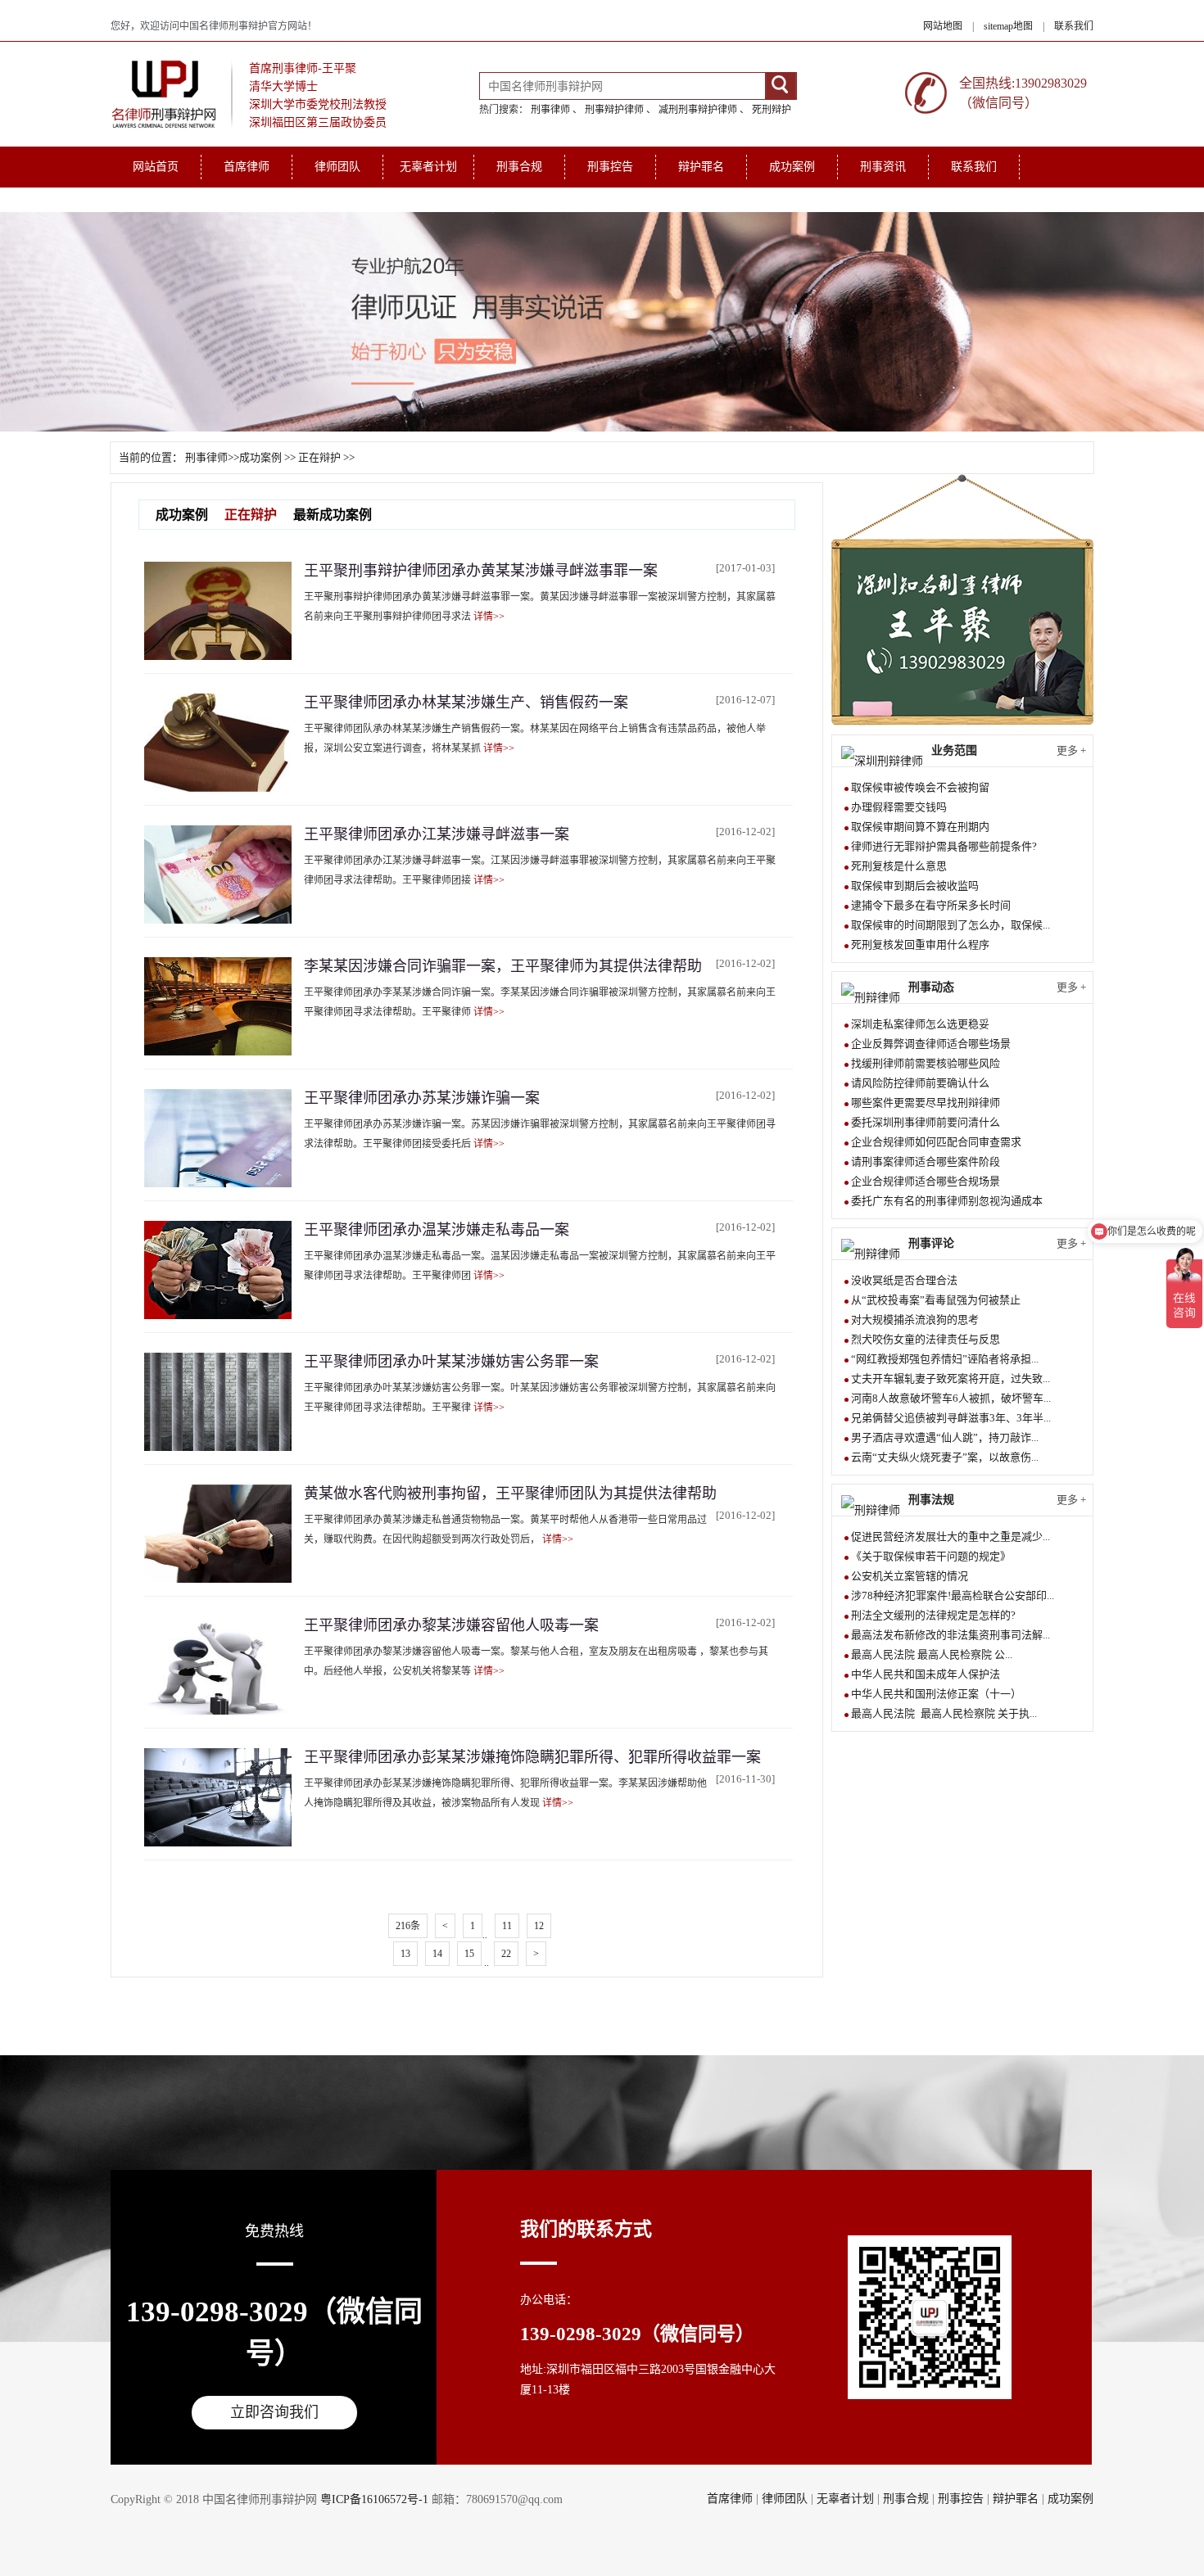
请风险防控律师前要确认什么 (920, 1083)
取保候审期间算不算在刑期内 (920, 827)
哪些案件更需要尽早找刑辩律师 (926, 1103)
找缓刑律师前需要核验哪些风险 (926, 1063)
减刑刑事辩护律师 (698, 110)
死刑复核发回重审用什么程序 (920, 945)
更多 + (1071, 750)
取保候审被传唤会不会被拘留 (920, 787)
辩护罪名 (701, 167)
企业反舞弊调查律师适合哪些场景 (931, 1044)
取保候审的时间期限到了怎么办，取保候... (951, 925)
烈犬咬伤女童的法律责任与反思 (926, 1339)
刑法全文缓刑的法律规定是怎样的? (933, 1615)
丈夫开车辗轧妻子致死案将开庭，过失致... (951, 1378)
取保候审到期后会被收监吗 (915, 886)
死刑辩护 (772, 110)
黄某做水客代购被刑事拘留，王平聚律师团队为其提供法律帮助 (510, 1494)
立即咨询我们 (274, 2412)
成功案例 (792, 167)
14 (437, 1954)
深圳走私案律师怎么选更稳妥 (920, 1024)
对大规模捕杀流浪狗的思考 (915, 1320)
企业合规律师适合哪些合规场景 (926, 1181)
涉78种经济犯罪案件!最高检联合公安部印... (953, 1595)
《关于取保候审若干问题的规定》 (931, 1556)
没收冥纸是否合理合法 (904, 1280)
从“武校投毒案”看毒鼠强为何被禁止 (936, 1300)
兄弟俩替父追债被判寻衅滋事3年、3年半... (951, 1418)
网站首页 (156, 167)
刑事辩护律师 (614, 110)
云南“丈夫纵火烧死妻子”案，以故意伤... (945, 1457)
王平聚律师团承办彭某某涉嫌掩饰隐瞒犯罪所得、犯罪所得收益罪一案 (532, 1757)
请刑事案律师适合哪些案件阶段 (926, 1161)
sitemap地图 (1008, 26)
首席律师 (247, 167)
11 (507, 1926)
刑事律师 (550, 110)
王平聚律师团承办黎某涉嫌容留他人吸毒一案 (451, 1625)
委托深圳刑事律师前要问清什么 (926, 1122)
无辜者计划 (428, 167)
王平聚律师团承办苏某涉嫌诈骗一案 (422, 1098)
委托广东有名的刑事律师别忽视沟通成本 (947, 1201)
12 (539, 1926)
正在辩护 (319, 457)
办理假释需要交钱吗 (899, 807)
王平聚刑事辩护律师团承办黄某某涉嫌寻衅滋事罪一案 (481, 571)
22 (506, 1954)
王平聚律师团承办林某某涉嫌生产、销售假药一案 (466, 703)
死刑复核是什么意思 (899, 866)
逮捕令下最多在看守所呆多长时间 (931, 905)
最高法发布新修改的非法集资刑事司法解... (951, 1635)
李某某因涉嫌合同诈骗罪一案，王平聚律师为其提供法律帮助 (503, 966)
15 (469, 1954)
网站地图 (943, 26)
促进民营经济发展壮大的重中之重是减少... (951, 1537)
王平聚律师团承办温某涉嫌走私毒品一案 (437, 1230)
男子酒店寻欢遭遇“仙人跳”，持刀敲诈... (945, 1437)
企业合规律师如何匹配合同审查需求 (936, 1142)
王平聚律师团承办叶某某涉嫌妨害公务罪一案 (451, 1362)
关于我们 (156, 199)
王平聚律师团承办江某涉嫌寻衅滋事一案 (437, 834)
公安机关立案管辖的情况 (910, 1576)
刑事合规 (519, 167)
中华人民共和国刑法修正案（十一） (936, 1694)
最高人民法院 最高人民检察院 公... (932, 1654)
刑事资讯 (883, 167)
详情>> (489, 617)
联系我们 (1074, 26)
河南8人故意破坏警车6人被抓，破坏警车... (951, 1398)
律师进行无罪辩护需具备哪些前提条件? (944, 846)
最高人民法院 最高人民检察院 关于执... (944, 1713)
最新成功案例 (333, 515)
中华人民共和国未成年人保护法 (926, 1674)
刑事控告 (610, 167)
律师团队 (337, 167)
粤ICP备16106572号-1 (374, 2499)
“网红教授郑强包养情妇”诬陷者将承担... (945, 1359)
